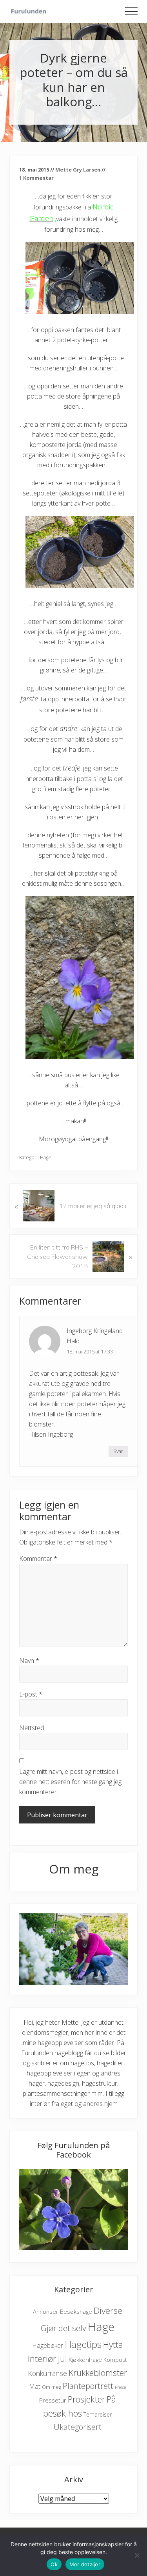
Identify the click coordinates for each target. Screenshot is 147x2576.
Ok (54, 2564)
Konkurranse (47, 2373)
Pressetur (53, 2400)
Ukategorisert (78, 2427)
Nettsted (32, 1728)
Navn (29, 1661)
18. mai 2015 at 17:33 (90, 1351)
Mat (35, 2386)
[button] (131, 11)
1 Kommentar (36, 178)
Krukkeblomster (98, 2373)
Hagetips (83, 2344)
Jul (63, 2359)
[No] (137, 2555)
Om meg (52, 2387)
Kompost (115, 2360)
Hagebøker (48, 2345)
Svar (118, 1451)
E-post (31, 1694)
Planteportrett (88, 2386)
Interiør (42, 2359)
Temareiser (98, 2414)
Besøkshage (76, 2311)
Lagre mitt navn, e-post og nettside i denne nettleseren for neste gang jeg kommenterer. (70, 1782)
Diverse (108, 2311)
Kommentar (38, 1559)
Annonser (46, 2312)
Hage (46, 1157)
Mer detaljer (85, 2564)
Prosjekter (86, 2399)
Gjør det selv (64, 2328)
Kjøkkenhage (85, 2360)
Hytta (113, 2344)
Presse (120, 2387)
